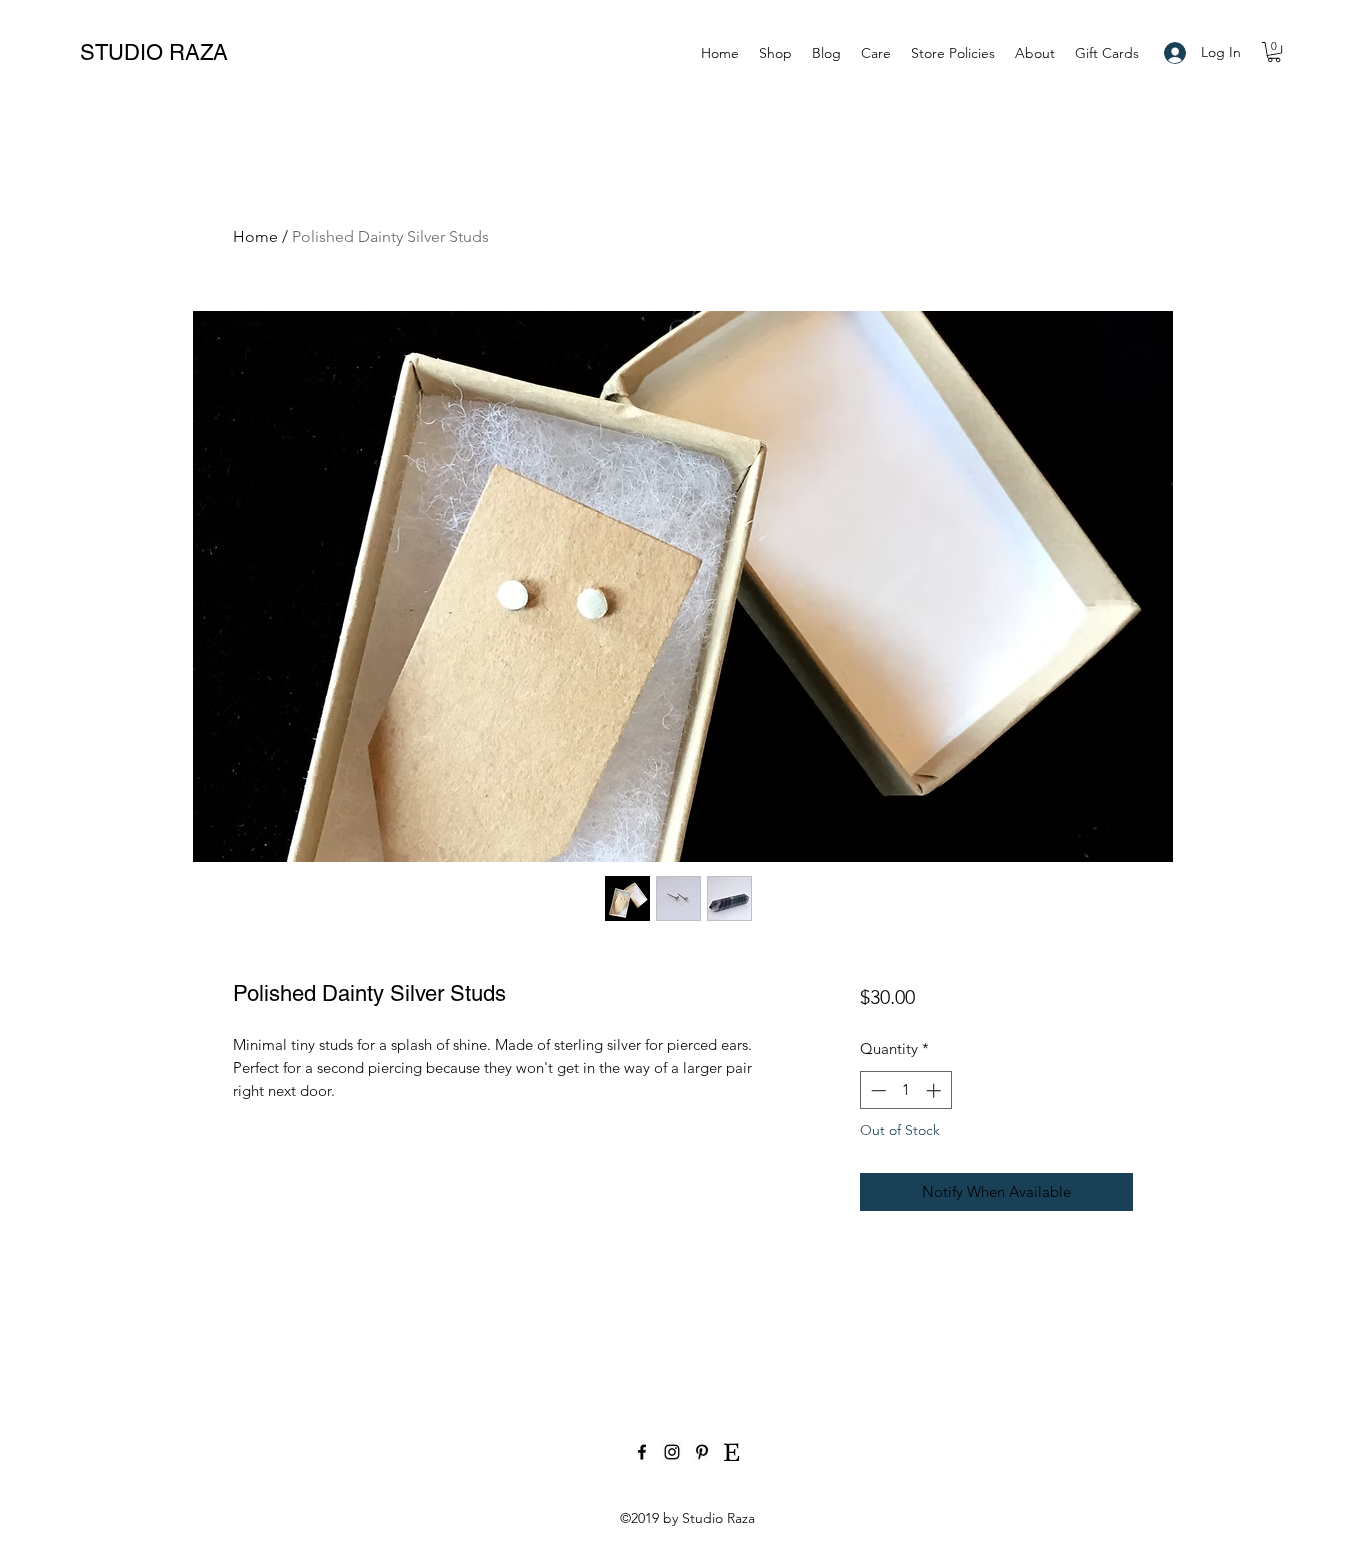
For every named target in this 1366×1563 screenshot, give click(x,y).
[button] (1274, 52)
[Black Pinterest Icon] (702, 1452)
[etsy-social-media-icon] (732, 1452)
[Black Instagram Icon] (672, 1452)
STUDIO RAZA (154, 52)
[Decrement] (876, 1090)
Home (255, 236)
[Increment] (935, 1090)
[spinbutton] (905, 1090)
